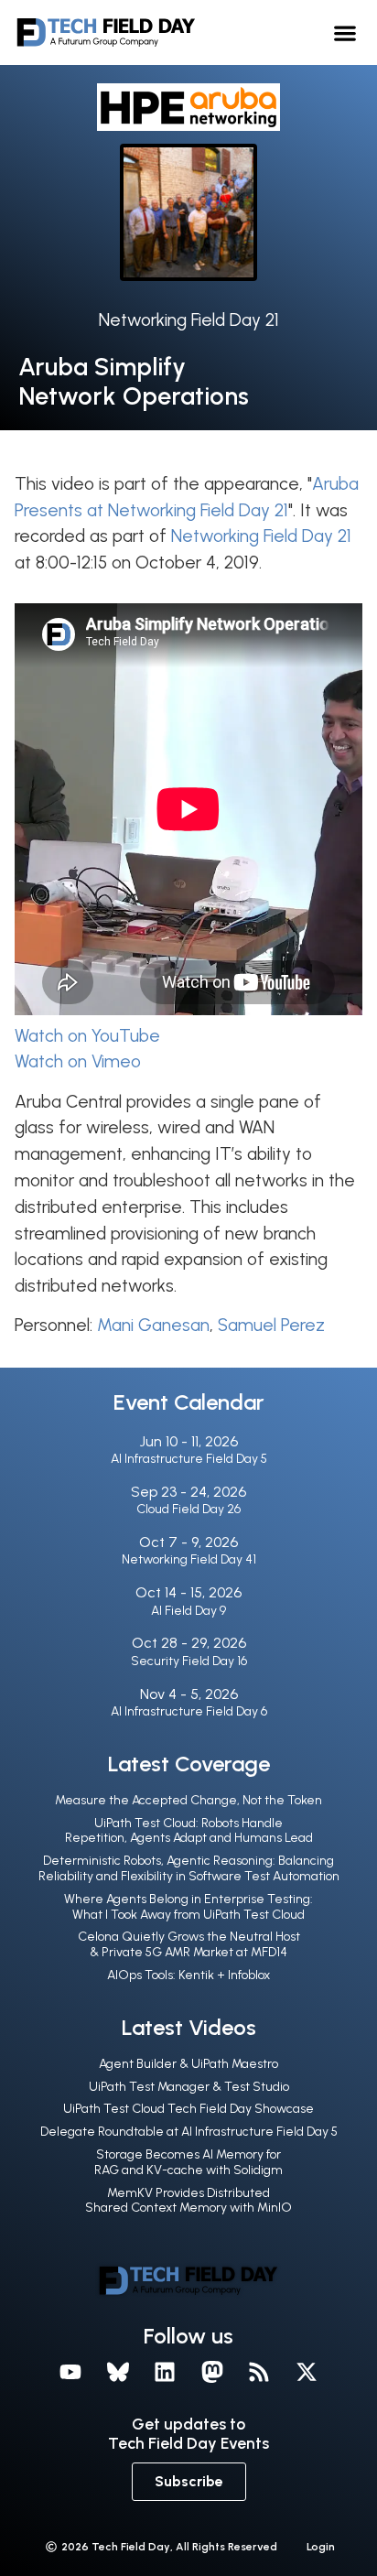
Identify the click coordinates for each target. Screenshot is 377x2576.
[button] (345, 32)
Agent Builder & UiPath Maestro (188, 2064)
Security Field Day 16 (189, 1661)
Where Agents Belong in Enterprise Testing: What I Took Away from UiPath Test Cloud (188, 1907)
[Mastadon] (212, 2372)
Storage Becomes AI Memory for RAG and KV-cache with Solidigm (188, 2162)
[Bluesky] (118, 2372)
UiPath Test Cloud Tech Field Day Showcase (188, 2109)
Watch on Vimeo (78, 1061)
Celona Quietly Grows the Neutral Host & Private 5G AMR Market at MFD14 (189, 1944)
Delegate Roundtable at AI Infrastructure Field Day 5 (189, 2132)
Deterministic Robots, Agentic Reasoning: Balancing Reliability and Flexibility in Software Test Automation (189, 1868)
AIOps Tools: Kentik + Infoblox (188, 1975)
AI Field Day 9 (188, 1611)
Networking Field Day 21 (189, 320)
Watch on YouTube (87, 1036)
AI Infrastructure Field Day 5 (189, 1459)
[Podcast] (260, 2372)
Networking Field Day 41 (189, 1559)
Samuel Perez (271, 1325)
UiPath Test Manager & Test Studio (189, 2087)
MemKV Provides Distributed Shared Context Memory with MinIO (188, 2201)
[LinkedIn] (165, 2372)
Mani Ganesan (153, 1325)
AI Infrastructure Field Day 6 (189, 1711)
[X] (307, 2372)
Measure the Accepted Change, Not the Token (188, 1800)
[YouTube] (70, 2372)
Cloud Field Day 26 (188, 1509)
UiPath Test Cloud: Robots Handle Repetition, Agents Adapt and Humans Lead (189, 1831)
